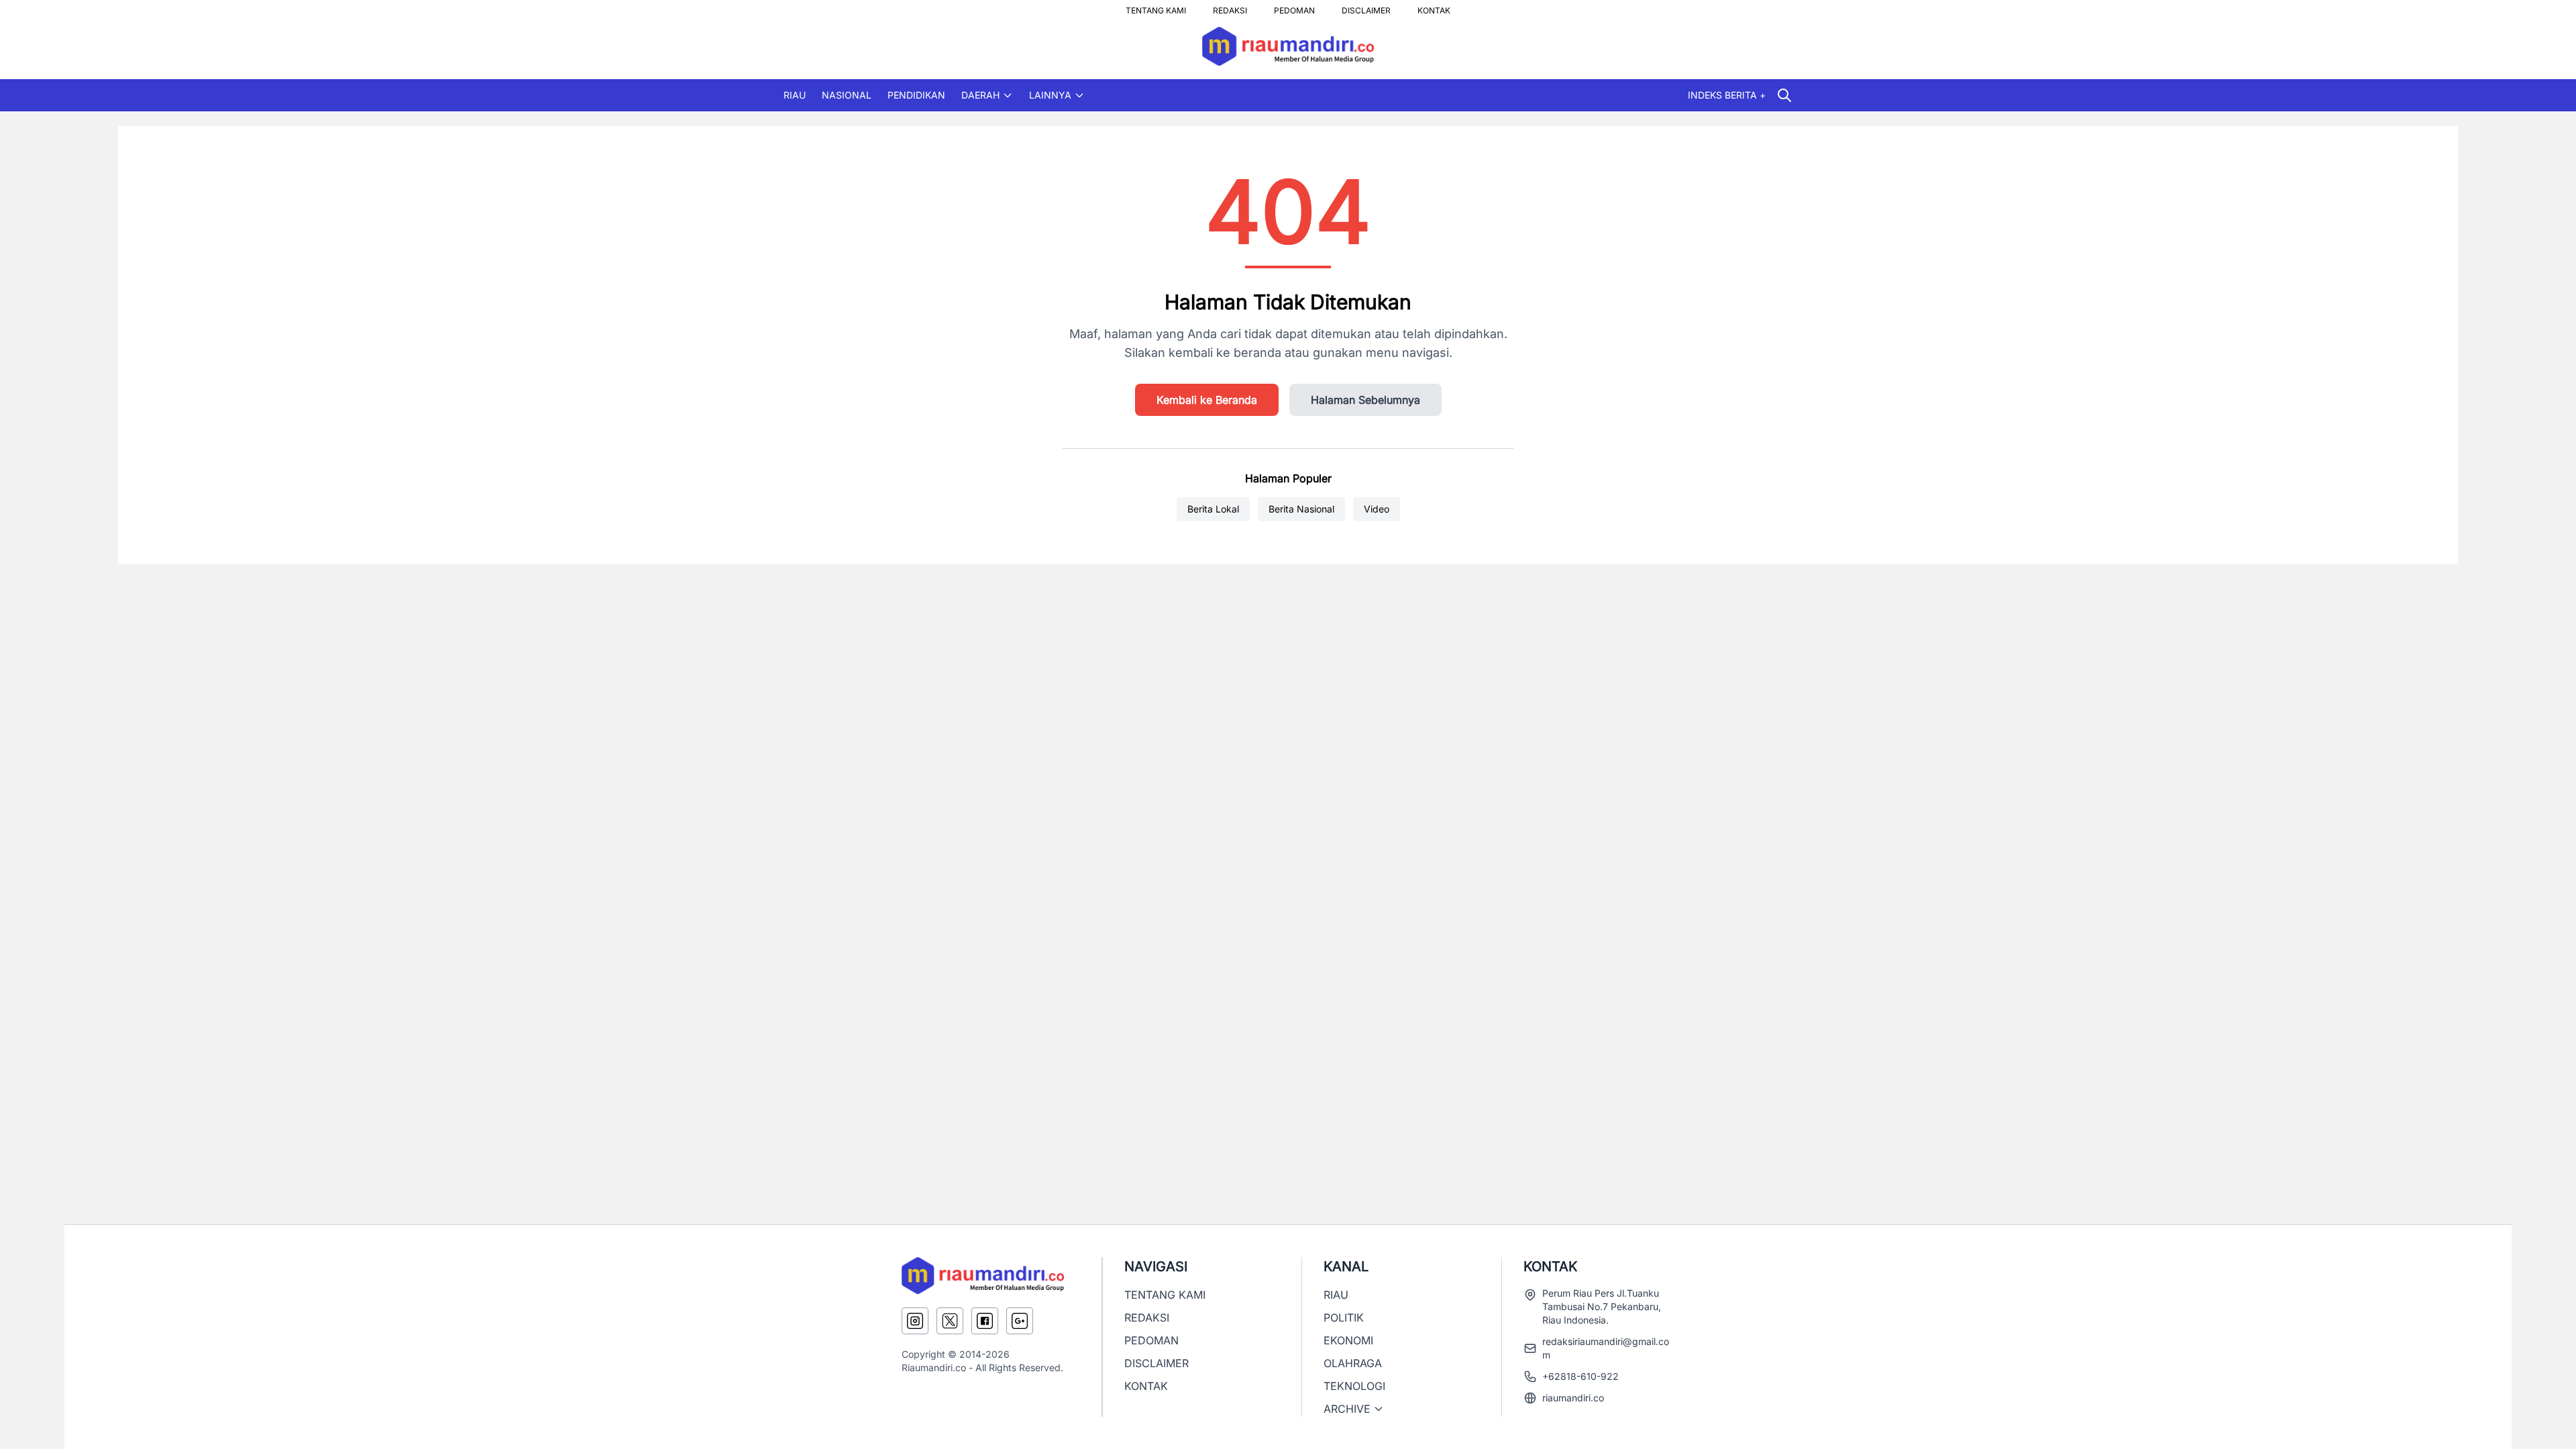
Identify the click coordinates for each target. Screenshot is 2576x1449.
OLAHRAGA (1353, 1363)
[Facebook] (985, 1321)
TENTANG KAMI (1156, 7)
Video (1377, 509)
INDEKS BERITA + (1727, 95)
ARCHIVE (1347, 1409)
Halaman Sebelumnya (1365, 400)
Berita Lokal (1213, 509)
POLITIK (1344, 1318)
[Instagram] (915, 1321)
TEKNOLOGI (1354, 1386)
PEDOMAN (1294, 7)
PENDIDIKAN (916, 95)
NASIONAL (847, 95)
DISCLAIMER (1366, 7)
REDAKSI (1230, 7)
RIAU (795, 95)
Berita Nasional (1301, 509)
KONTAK (1434, 7)
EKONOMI (1348, 1340)
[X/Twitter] (950, 1321)
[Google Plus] (1020, 1321)
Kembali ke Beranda (1207, 400)
